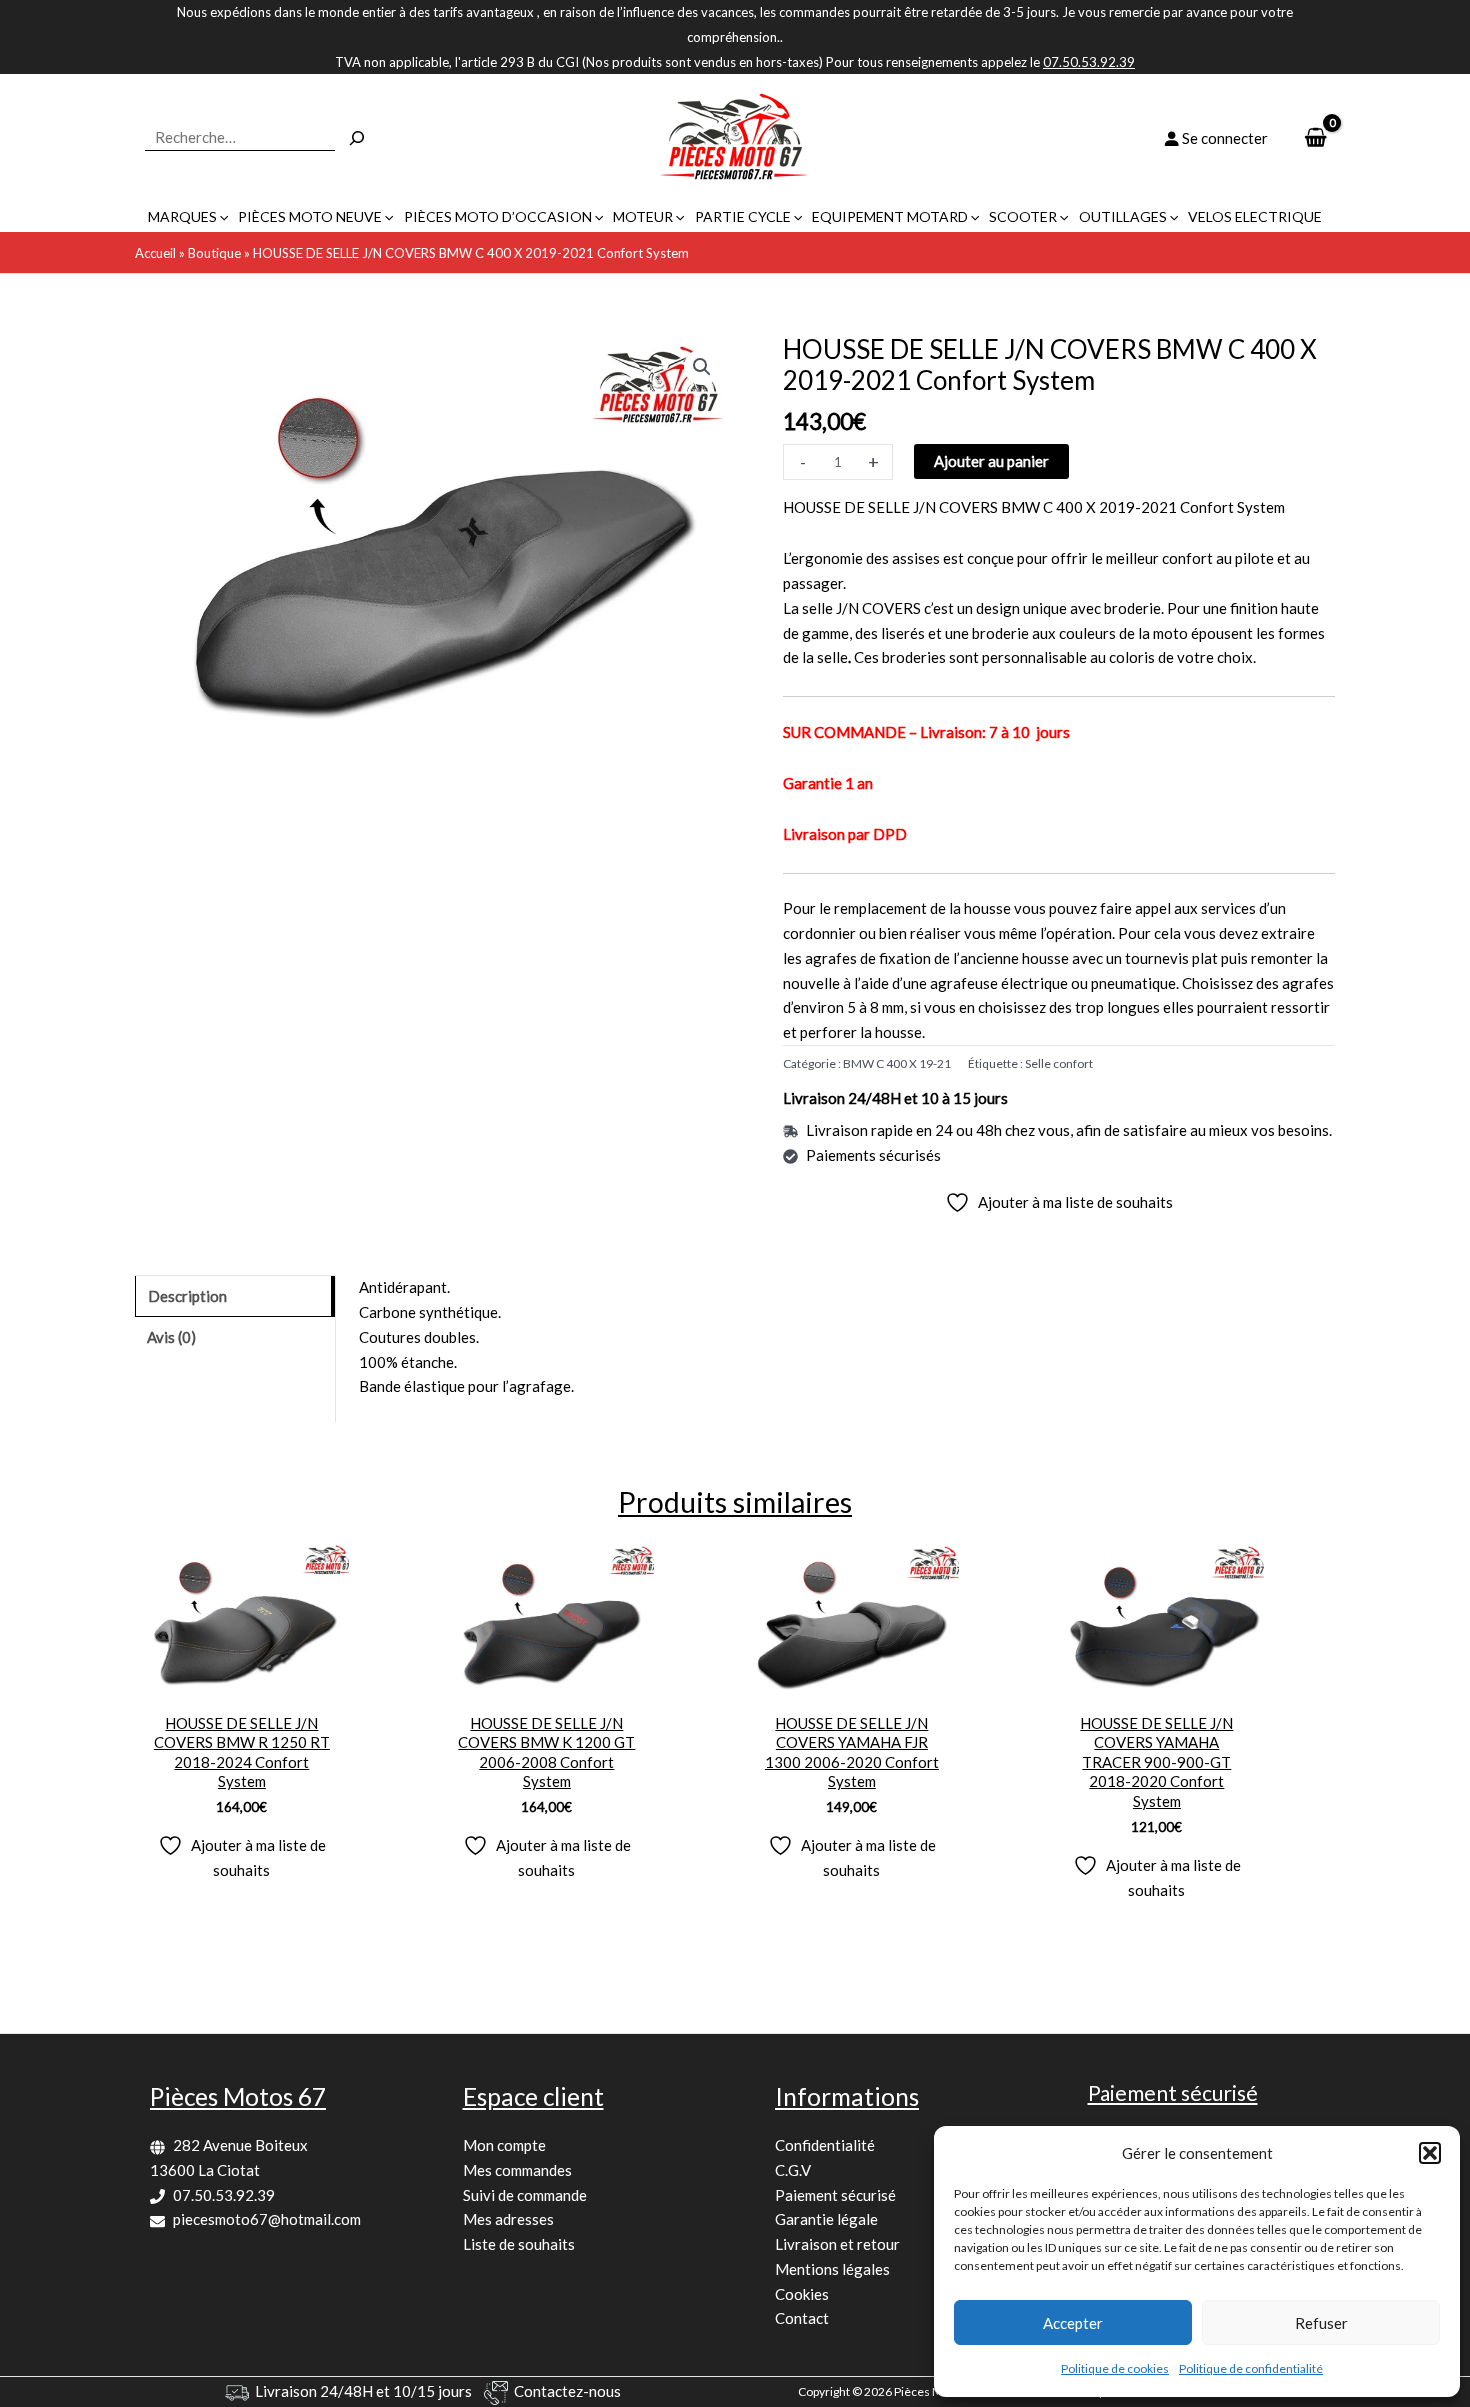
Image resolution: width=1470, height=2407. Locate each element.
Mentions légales (832, 2269)
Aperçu (241, 1684)
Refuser (1321, 2323)
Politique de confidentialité (1251, 2368)
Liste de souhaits (519, 2244)
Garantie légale (826, 2219)
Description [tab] (187, 1296)
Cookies (802, 2294)
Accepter (1073, 2323)
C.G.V (793, 2170)
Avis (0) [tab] (171, 1337)
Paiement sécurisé (835, 2195)
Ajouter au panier (991, 461)
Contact (802, 2318)
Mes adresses (508, 2219)
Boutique (214, 253)
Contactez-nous (567, 2391)
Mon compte (504, 2145)
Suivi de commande (525, 2195)
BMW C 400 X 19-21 (897, 1063)
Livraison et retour (837, 2244)
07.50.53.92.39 (224, 2195)
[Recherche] (357, 138)
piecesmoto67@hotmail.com (267, 2219)
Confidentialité (825, 2145)
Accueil (155, 253)
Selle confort (1059, 1063)
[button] (1430, 2153)
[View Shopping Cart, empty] (1315, 138)
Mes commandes (517, 2170)
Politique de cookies (1115, 2368)
